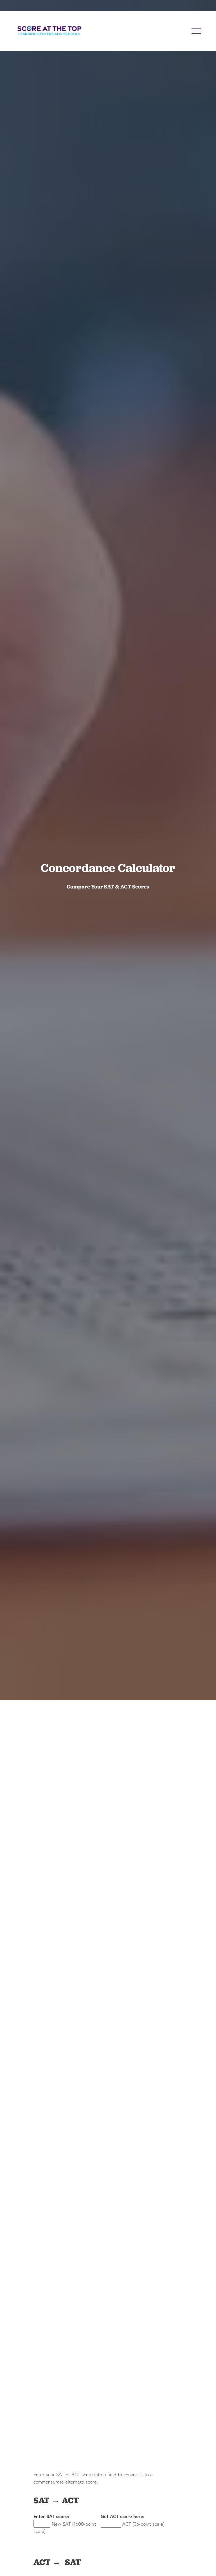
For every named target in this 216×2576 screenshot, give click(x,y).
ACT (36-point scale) (143, 2524)
